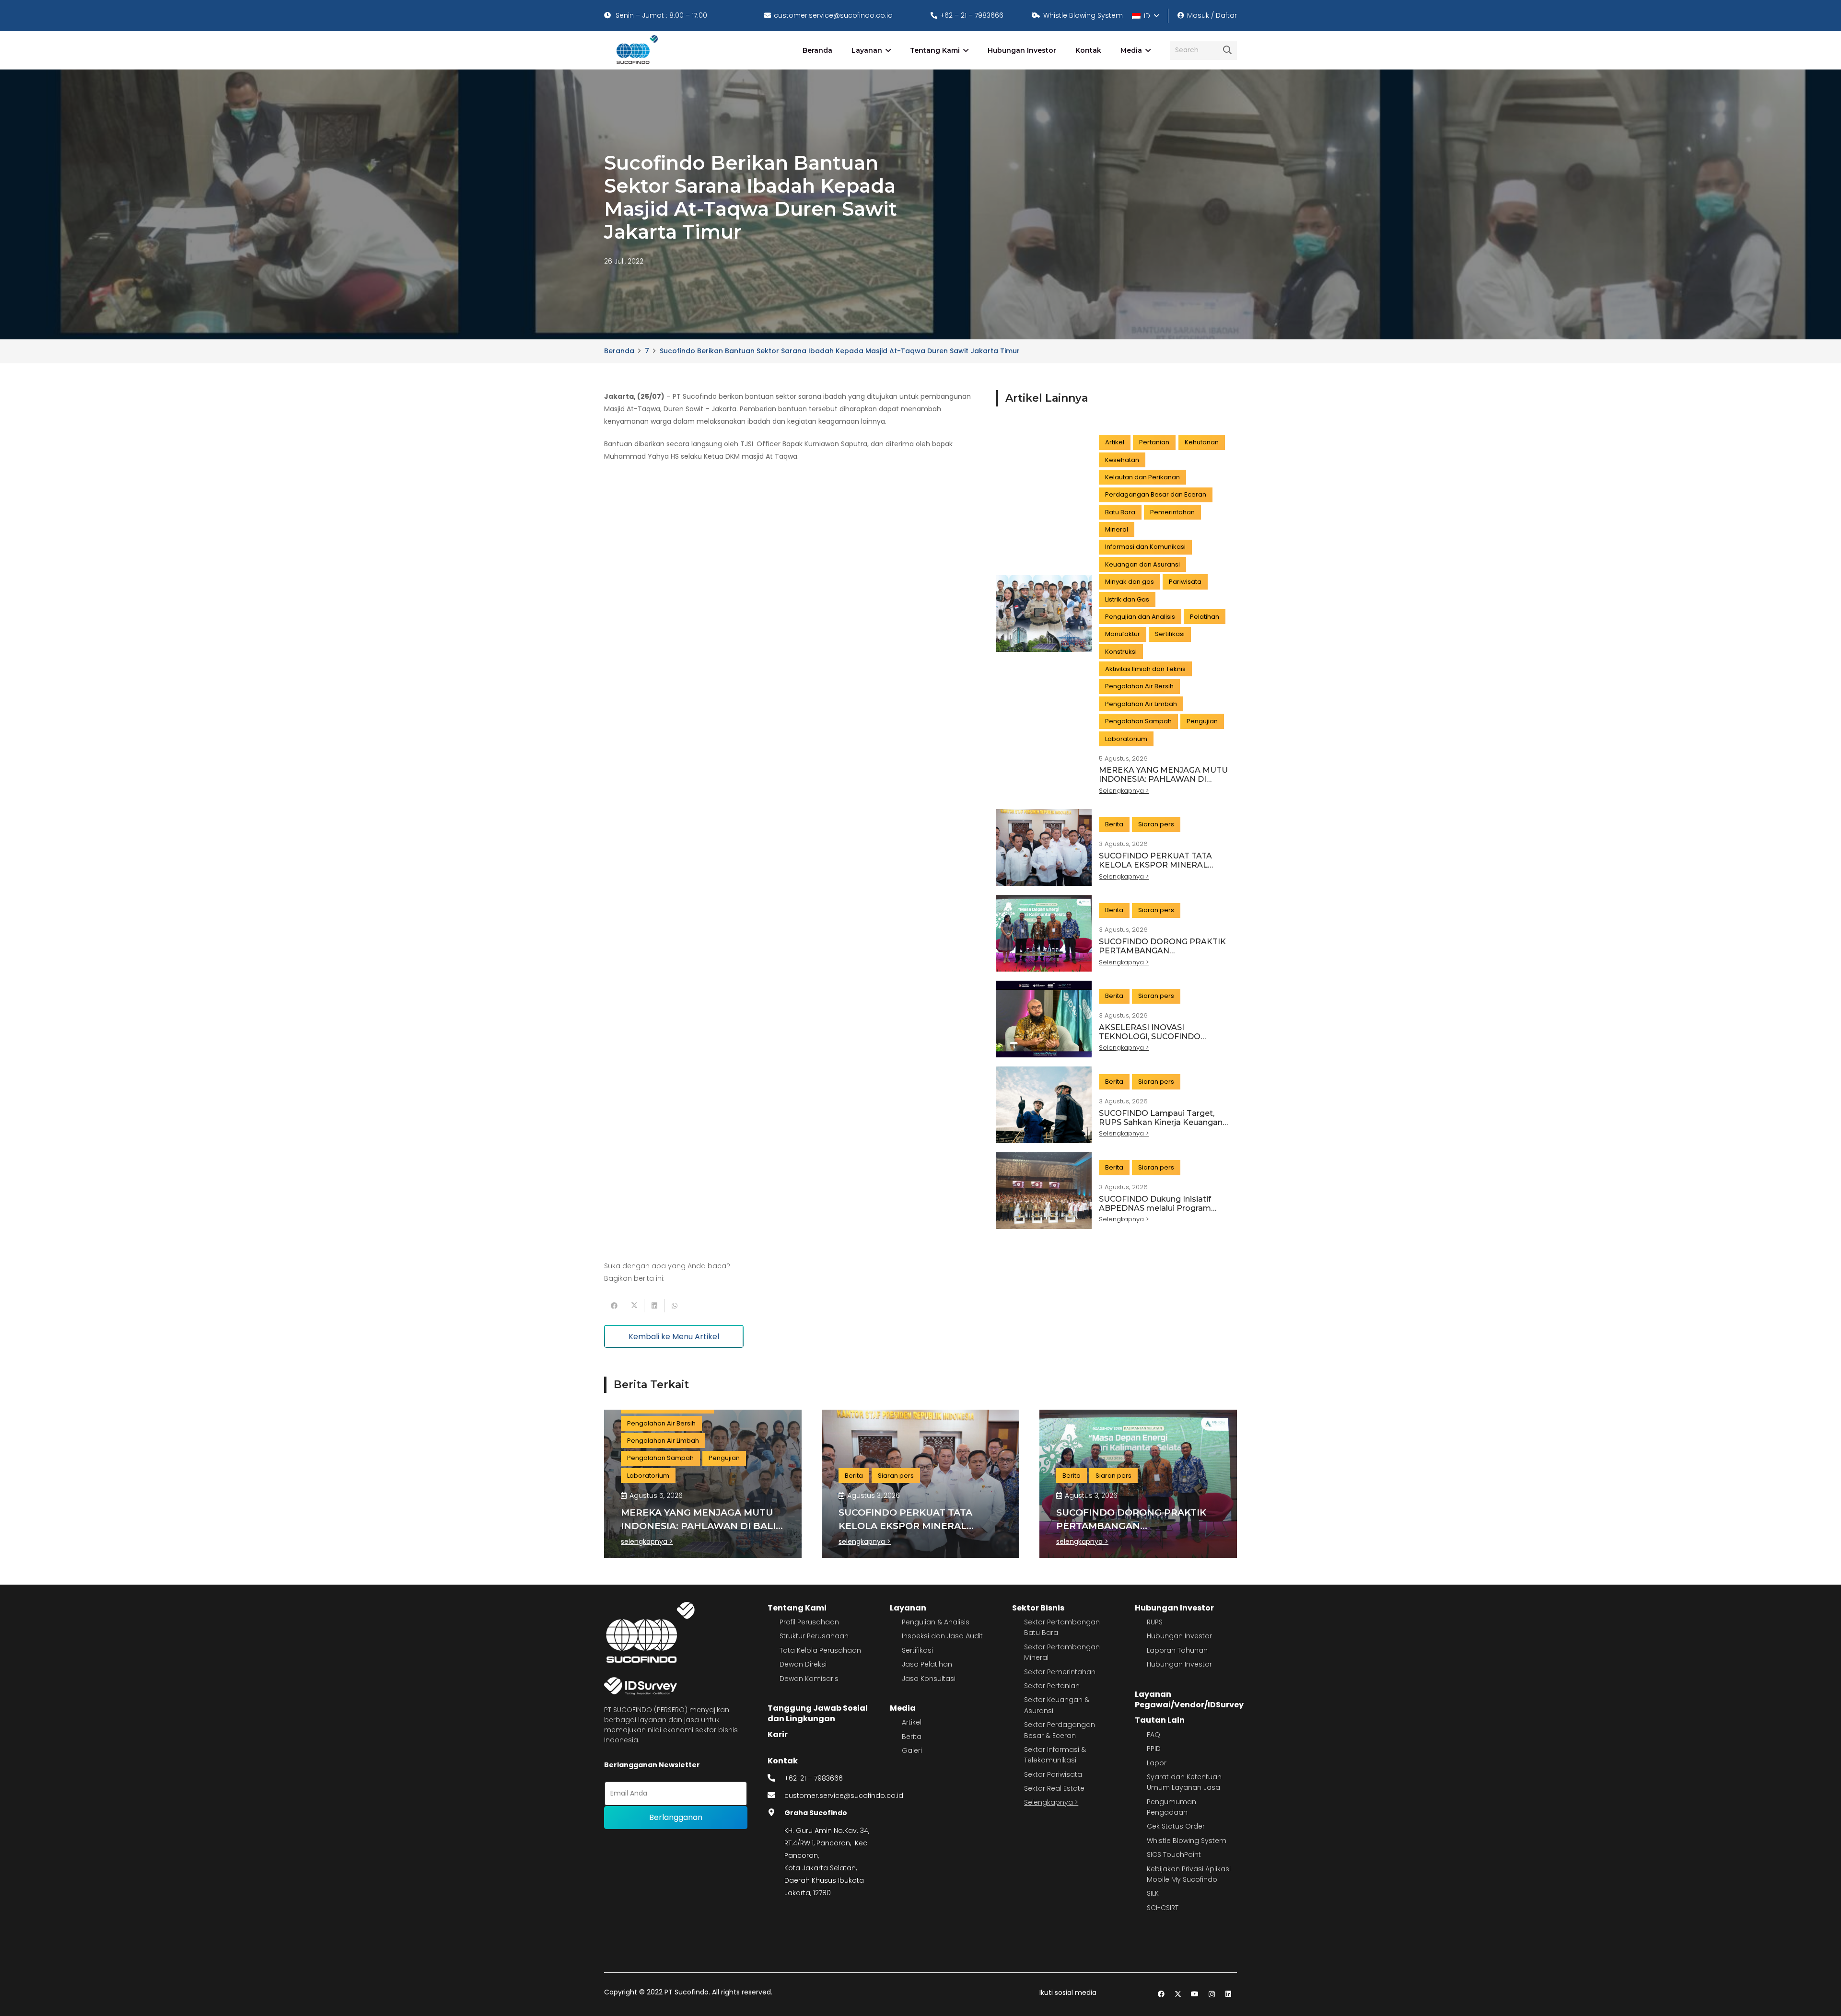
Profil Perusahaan (809, 1622)
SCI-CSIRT (1163, 1908)
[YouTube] (1195, 1994)
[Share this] (614, 1306)
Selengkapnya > (1051, 1802)
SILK (1153, 1893)
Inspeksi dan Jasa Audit (942, 1636)
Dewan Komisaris (809, 1679)
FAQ (1154, 1735)
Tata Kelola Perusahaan (820, 1650)
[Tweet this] (634, 1306)
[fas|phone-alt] (776, 1778)
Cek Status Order (1176, 1826)
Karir (778, 1734)
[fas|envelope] (776, 1796)
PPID (1154, 1749)
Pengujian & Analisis (936, 1622)
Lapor (1157, 1763)
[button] (1145, 16)
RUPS (1155, 1622)
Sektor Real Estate (1054, 1788)
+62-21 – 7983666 (814, 1778)
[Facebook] (1161, 1994)
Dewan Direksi (803, 1664)
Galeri (912, 1750)
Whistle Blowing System (1187, 1841)
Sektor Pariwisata (1053, 1774)
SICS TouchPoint (1174, 1854)
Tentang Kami (797, 1608)
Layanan (908, 1608)
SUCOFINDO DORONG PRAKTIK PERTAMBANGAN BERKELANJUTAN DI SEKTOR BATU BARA (1162, 956)
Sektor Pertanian (1052, 1686)
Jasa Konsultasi (929, 1679)
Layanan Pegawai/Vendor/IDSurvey (1189, 1699)
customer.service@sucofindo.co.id (844, 1796)
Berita (912, 1737)
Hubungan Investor (1174, 1608)
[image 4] (635, 50)
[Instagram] (1212, 1994)
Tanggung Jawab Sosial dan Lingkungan (818, 1713)
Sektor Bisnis (1038, 1608)
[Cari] (1227, 50)
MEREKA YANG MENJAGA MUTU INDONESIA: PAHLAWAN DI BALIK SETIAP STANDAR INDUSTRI (1163, 784)
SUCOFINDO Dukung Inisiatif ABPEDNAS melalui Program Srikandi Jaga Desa (1155, 1208)
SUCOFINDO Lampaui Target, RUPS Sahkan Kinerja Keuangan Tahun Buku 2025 (1161, 1122)
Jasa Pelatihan (927, 1664)
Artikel (912, 1722)
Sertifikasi (917, 1650)
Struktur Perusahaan (814, 1636)
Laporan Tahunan (1177, 1650)
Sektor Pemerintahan (1060, 1672)
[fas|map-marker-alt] (776, 1813)
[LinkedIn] (1229, 1994)
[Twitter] (1178, 1994)
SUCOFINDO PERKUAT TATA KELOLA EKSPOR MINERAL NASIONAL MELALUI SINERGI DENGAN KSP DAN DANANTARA (1163, 870)
